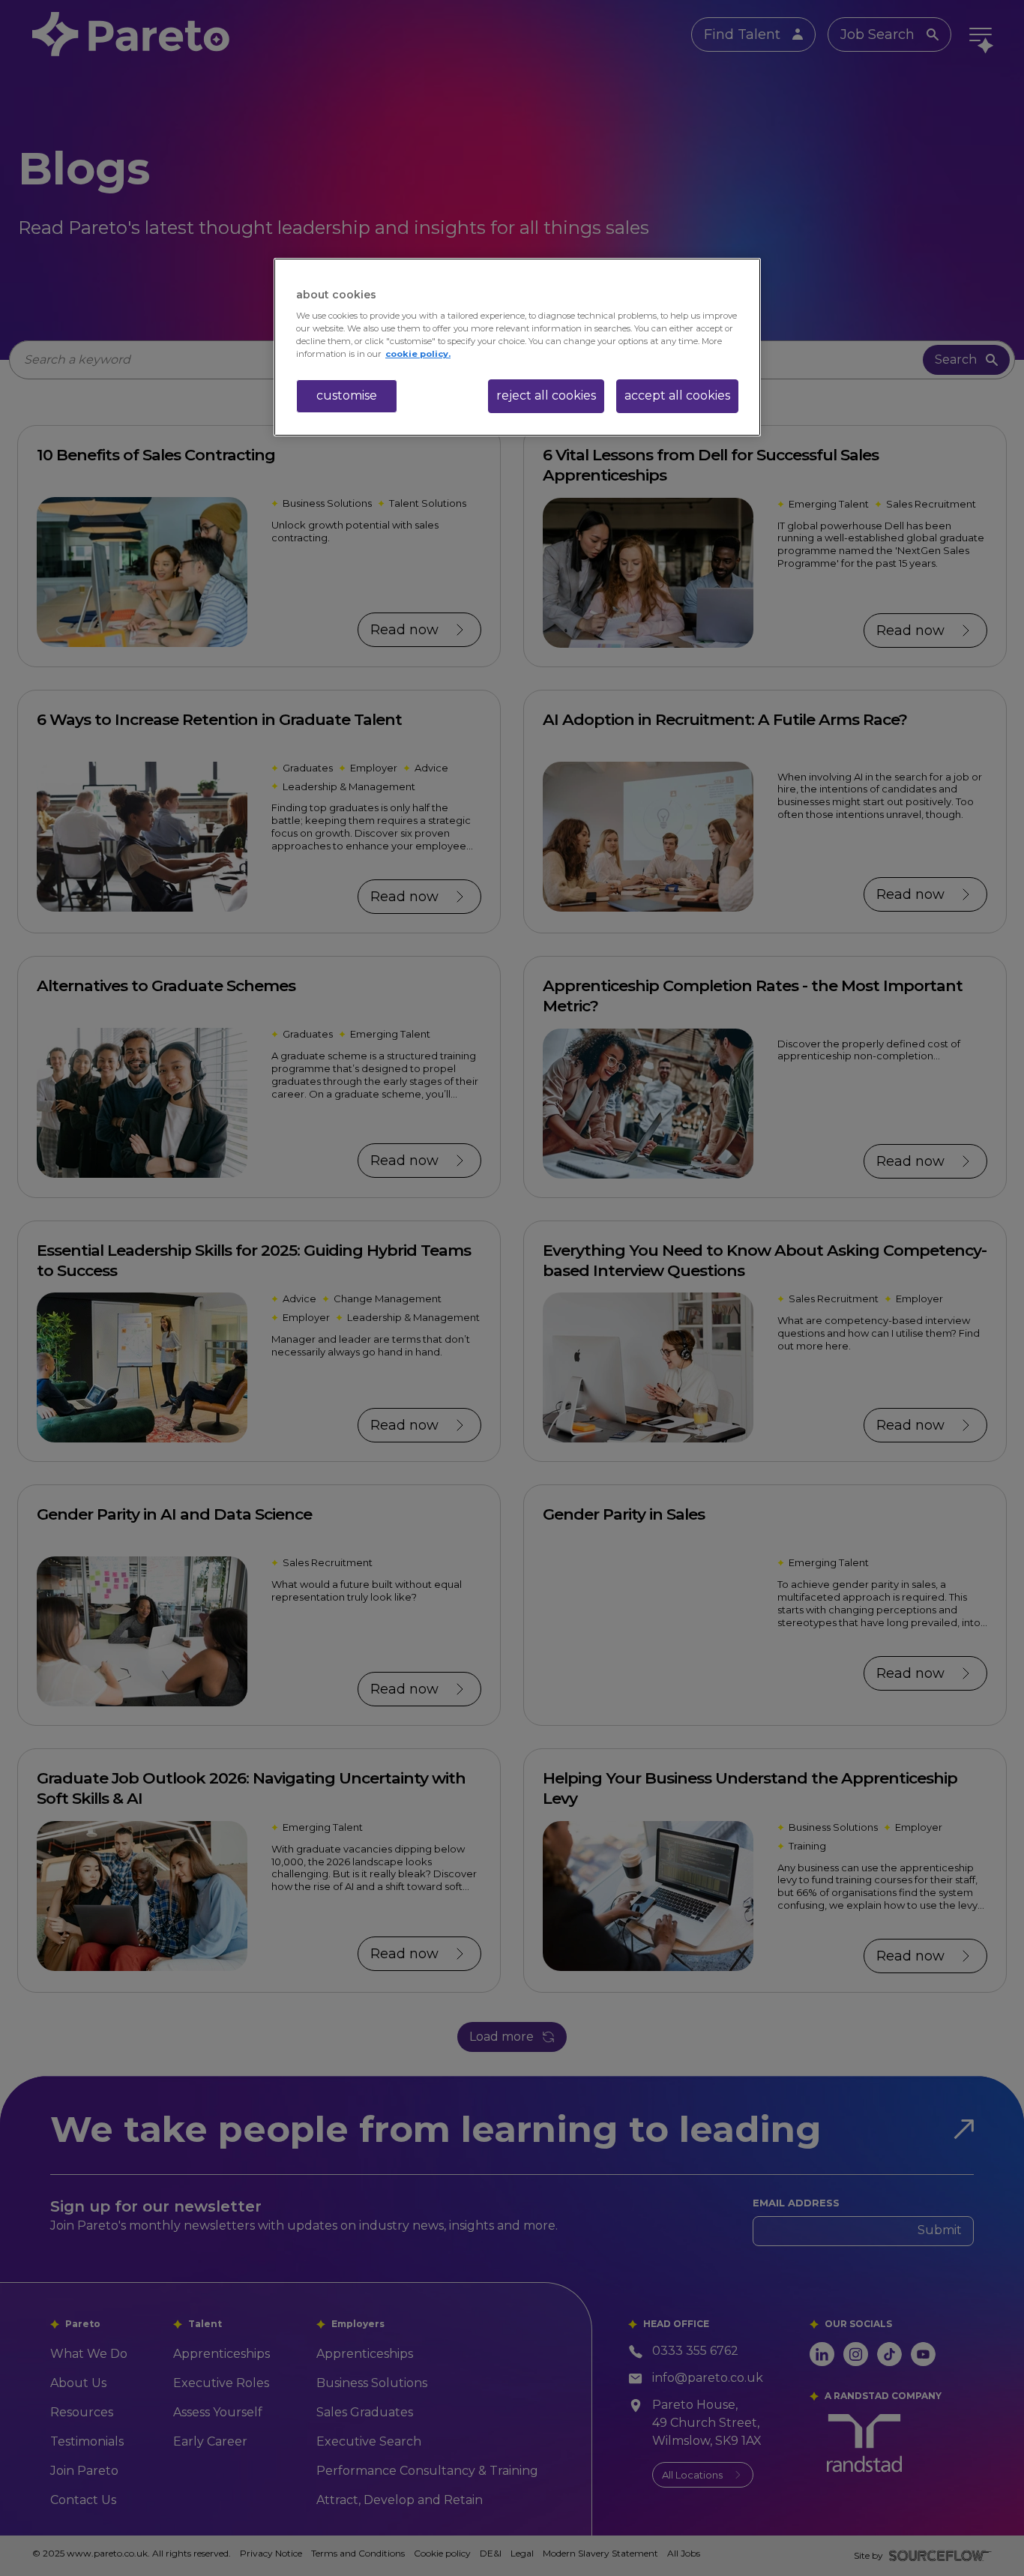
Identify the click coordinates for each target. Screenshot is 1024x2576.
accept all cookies (677, 395)
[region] (517, 347)
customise (347, 395)
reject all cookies (546, 395)
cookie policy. (418, 354)
